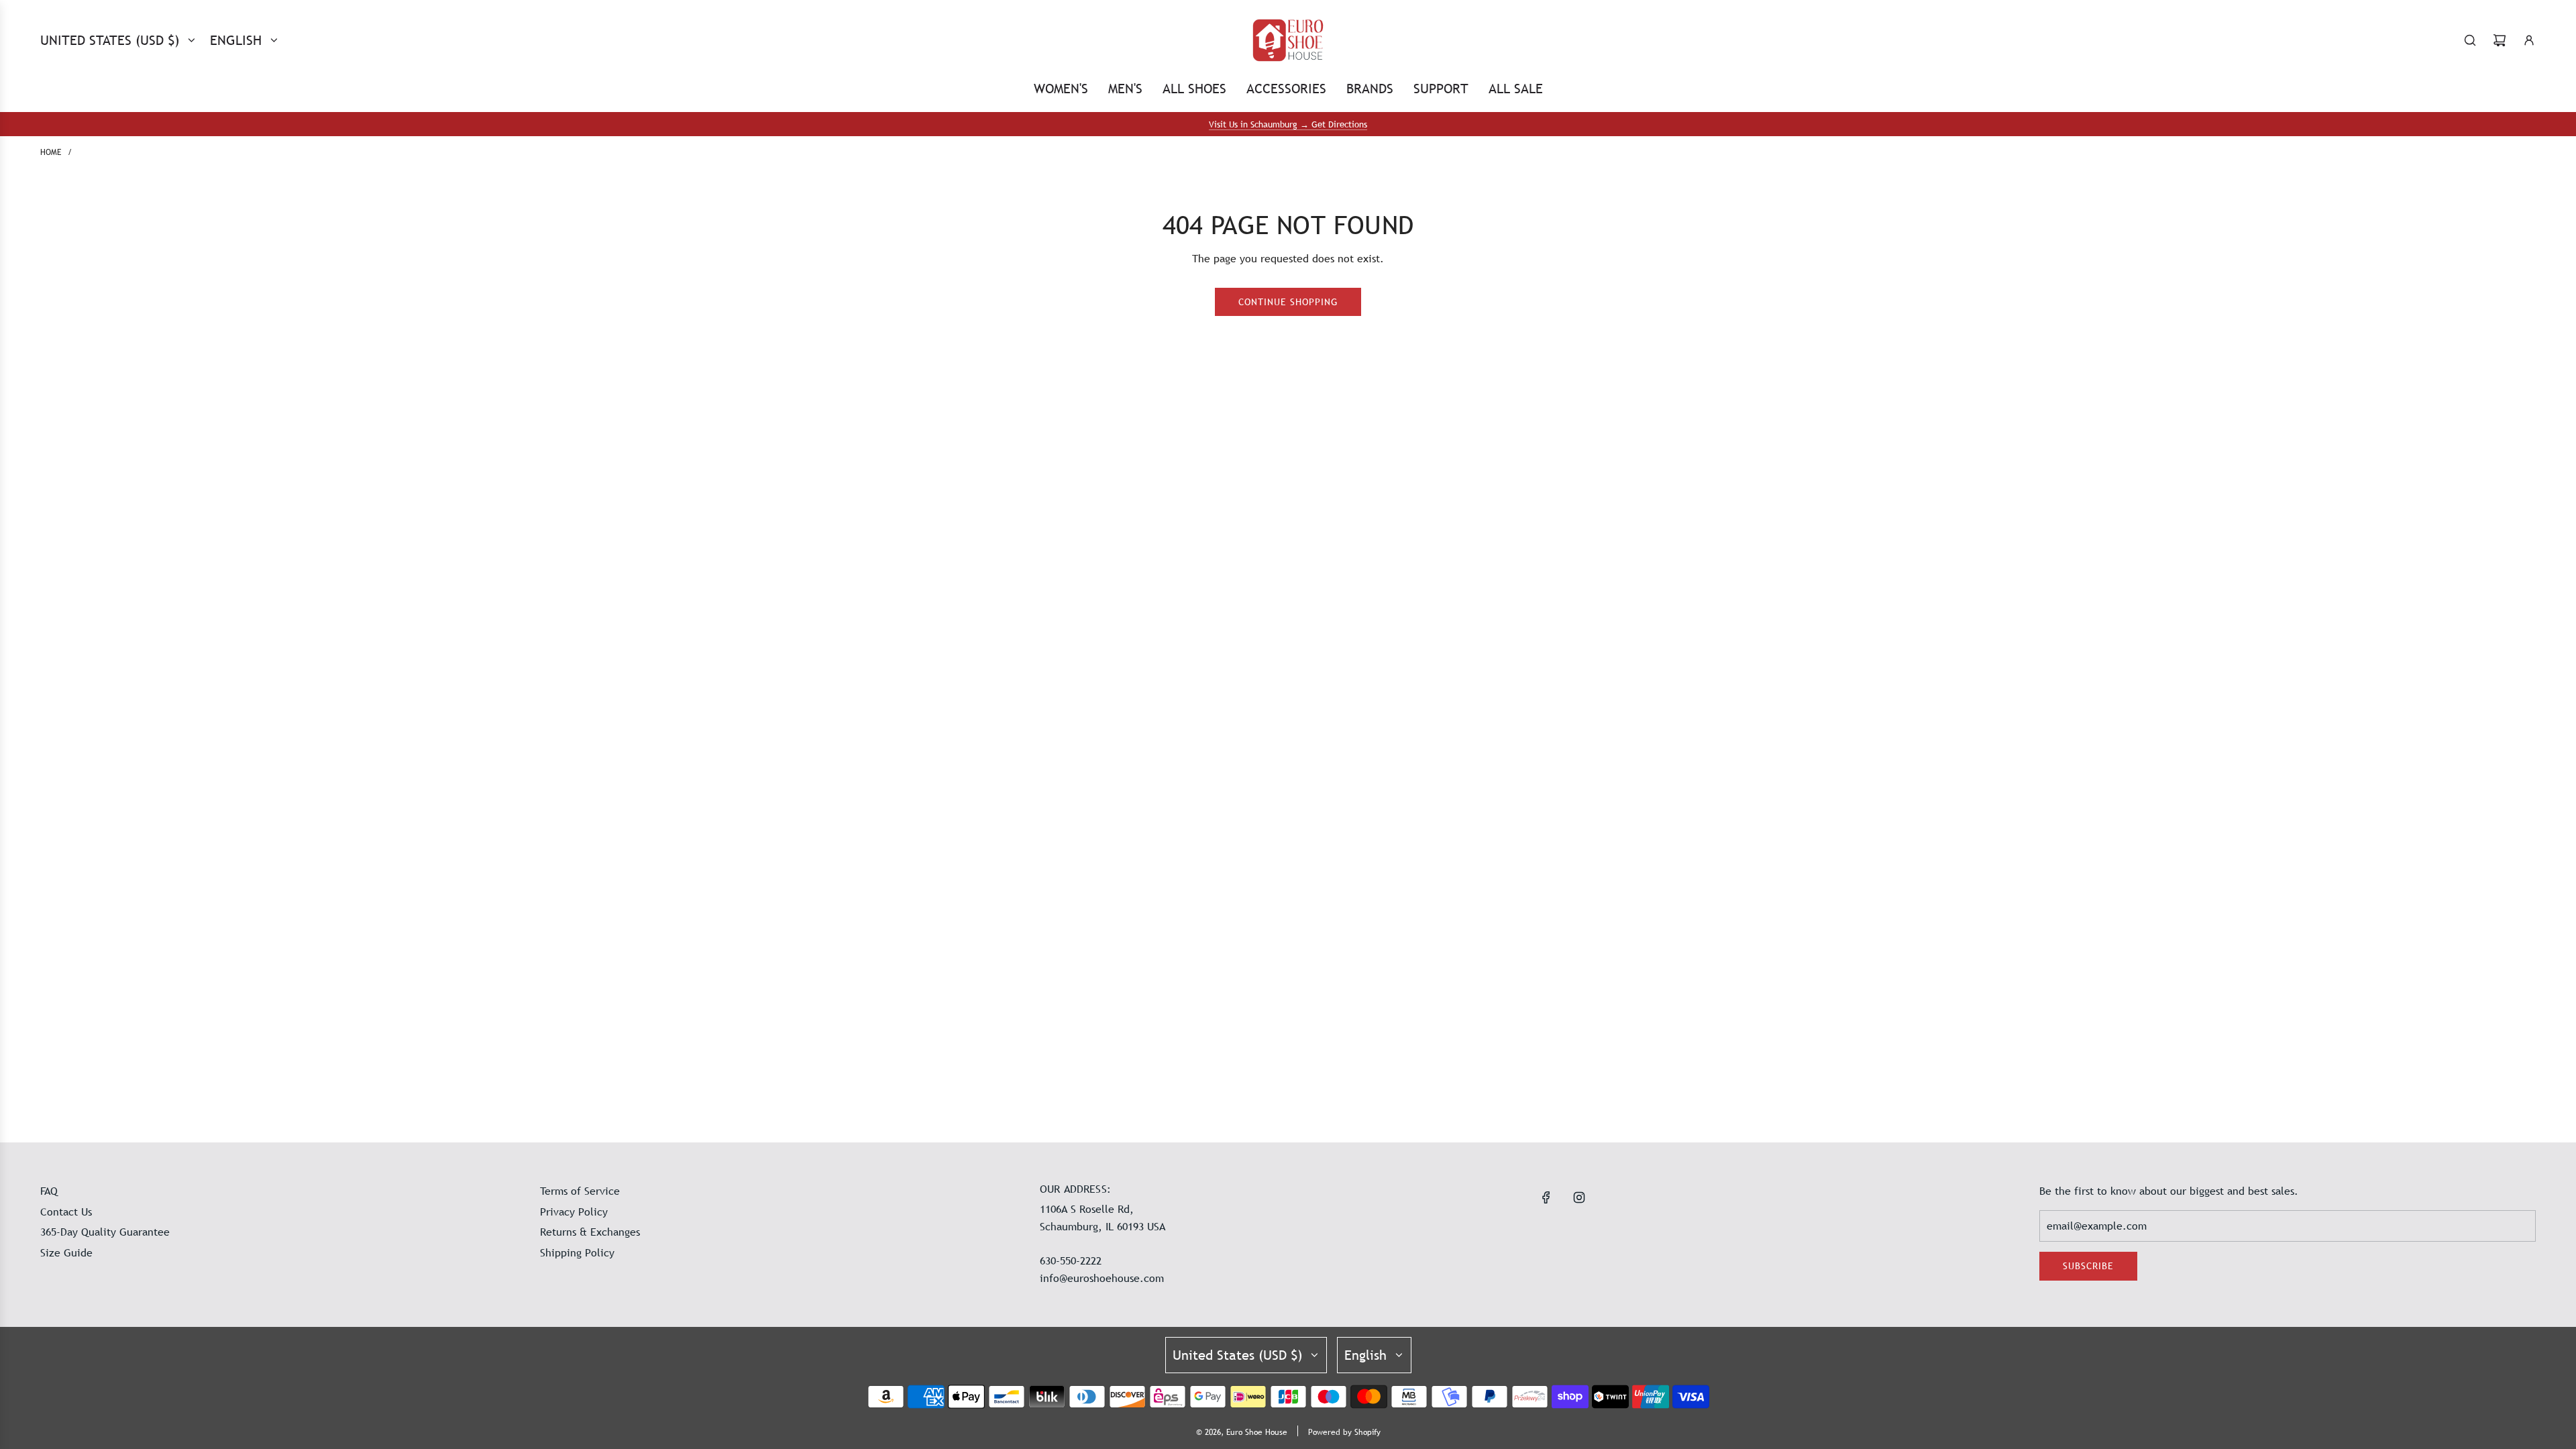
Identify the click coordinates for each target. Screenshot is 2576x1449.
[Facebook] (1546, 1197)
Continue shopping (1288, 302)
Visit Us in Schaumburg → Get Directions (1288, 124)
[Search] (2470, 40)
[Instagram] (1579, 1197)
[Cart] (2500, 40)
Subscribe (2088, 1266)
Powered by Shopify (1344, 1432)
